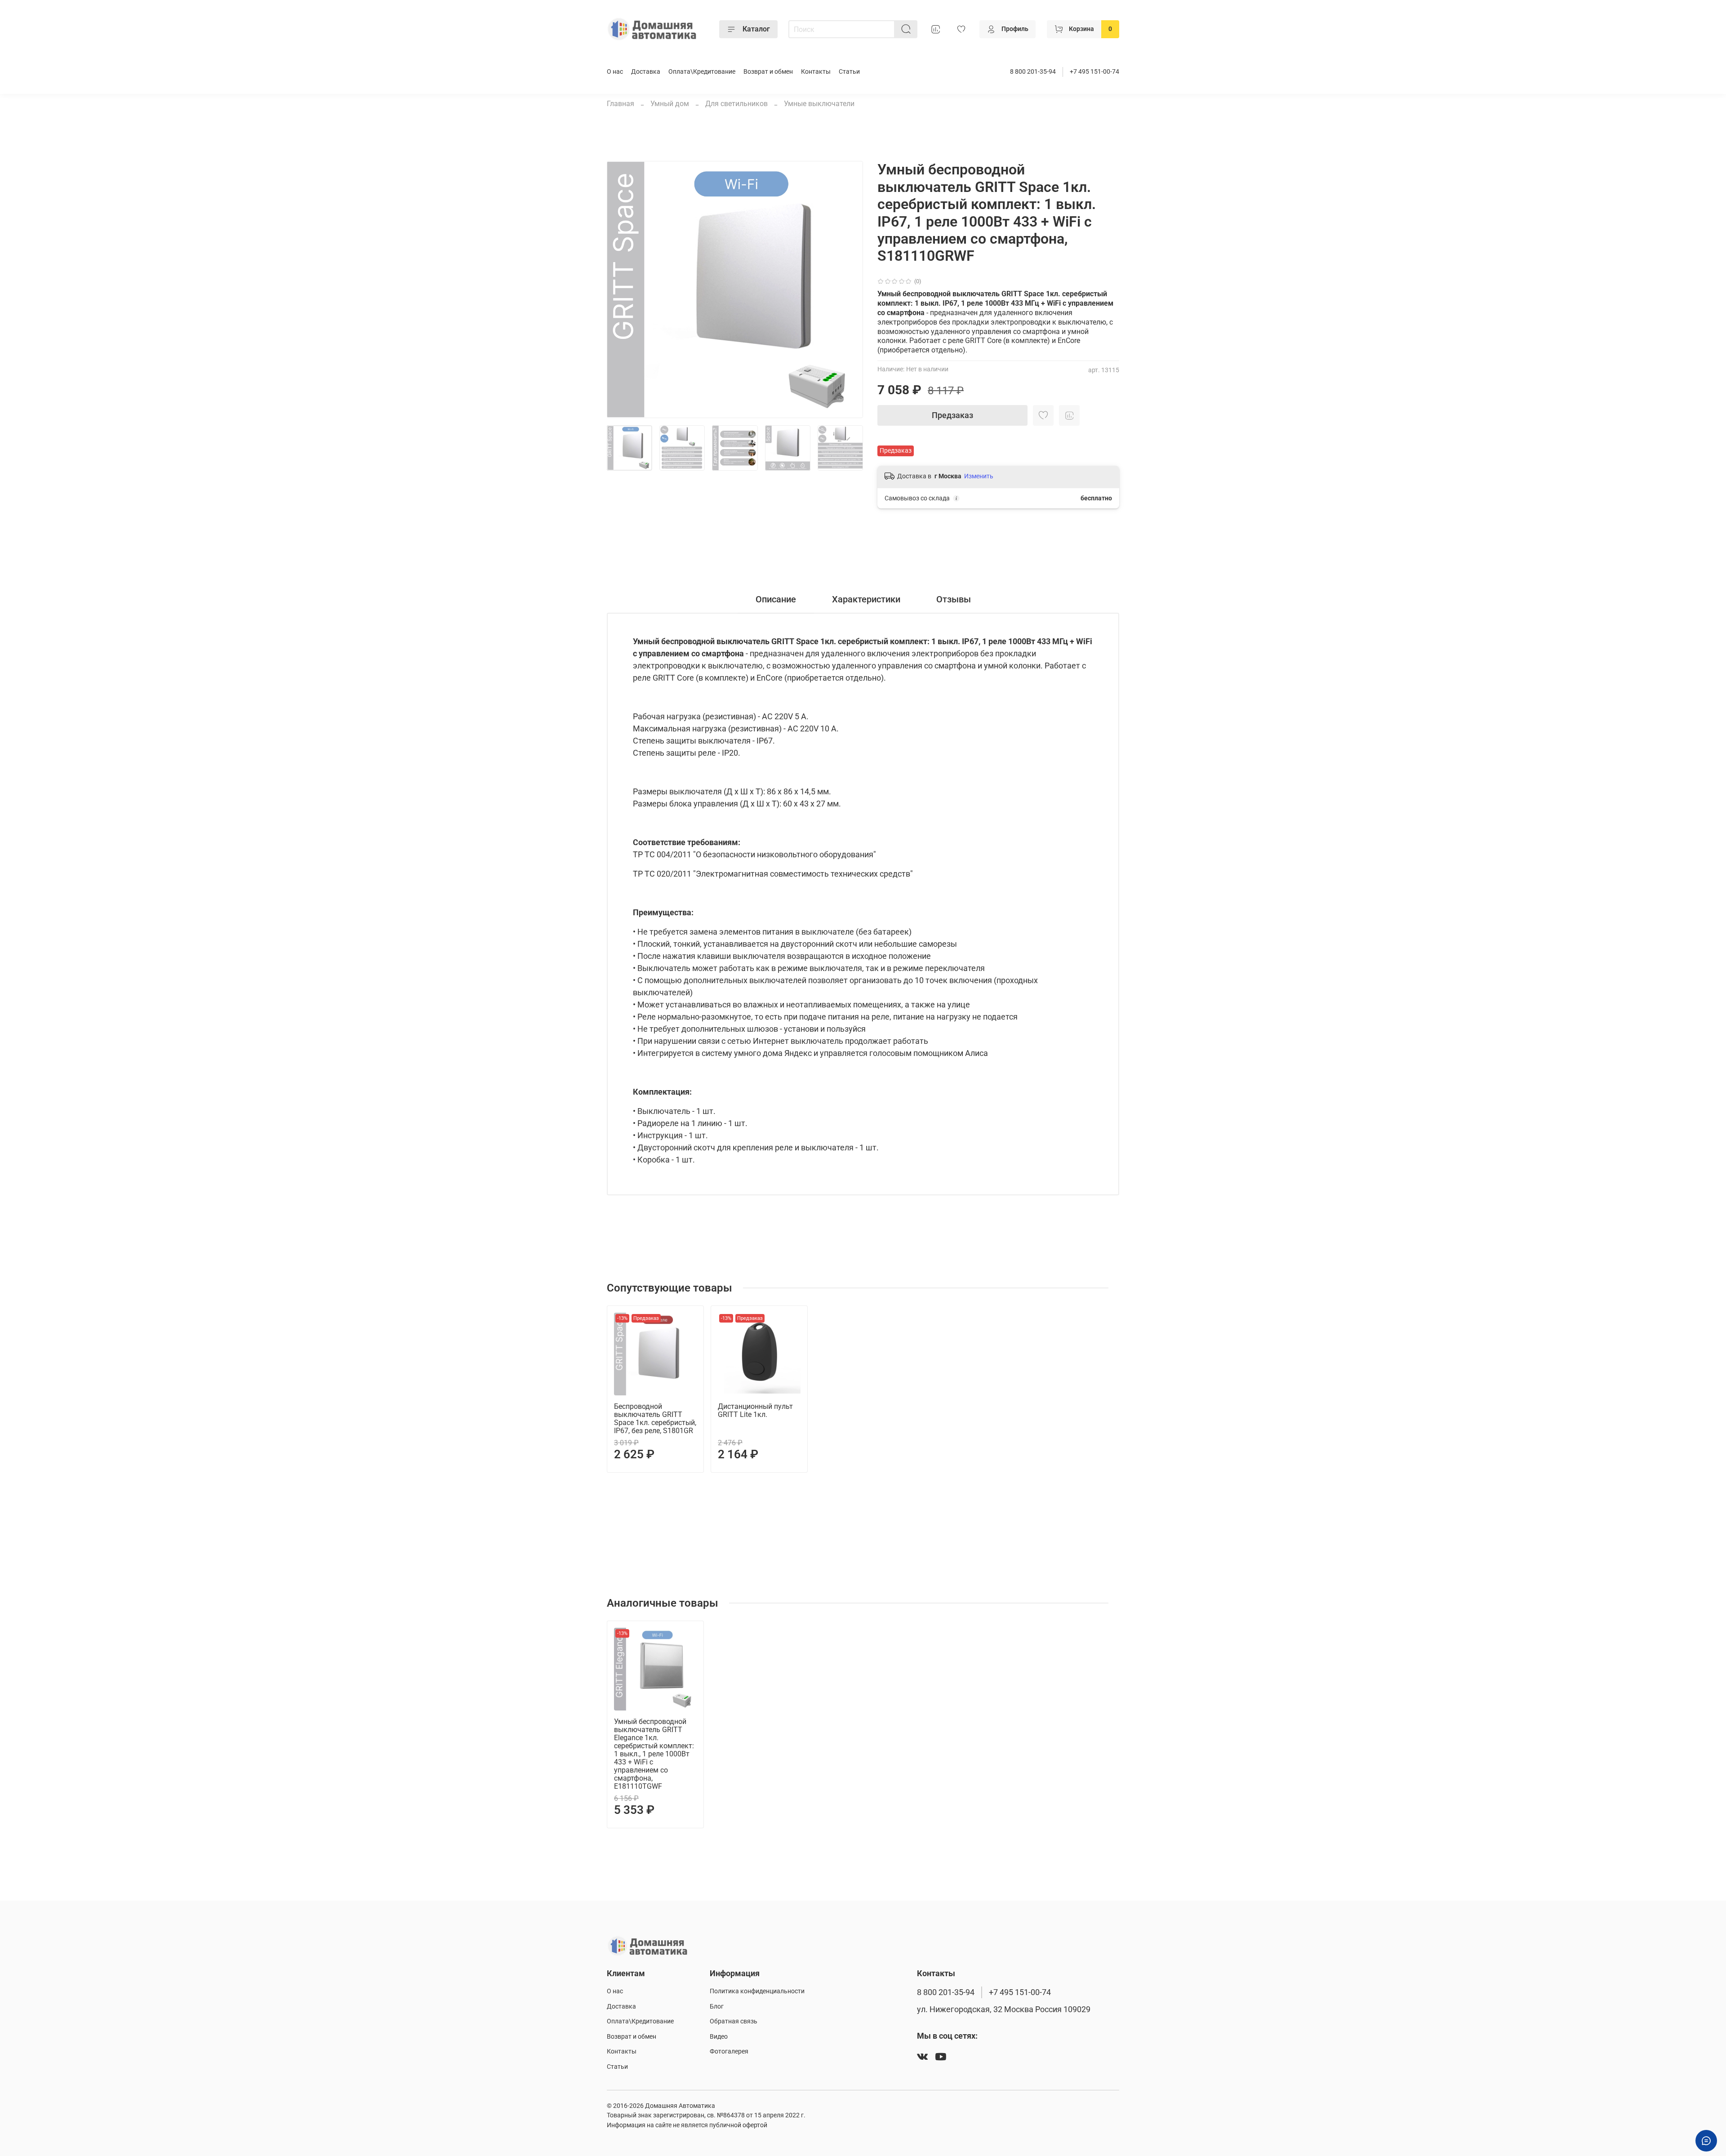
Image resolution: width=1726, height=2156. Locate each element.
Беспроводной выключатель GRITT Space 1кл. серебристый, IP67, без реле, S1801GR (655, 1419)
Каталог (756, 29)
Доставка (646, 72)
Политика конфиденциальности (757, 1991)
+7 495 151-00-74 (1094, 72)
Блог (717, 2007)
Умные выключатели (819, 104)
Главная (621, 104)
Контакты (816, 72)
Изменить (979, 476)
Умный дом (670, 104)
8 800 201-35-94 (1033, 72)
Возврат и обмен (768, 72)
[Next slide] (849, 290)
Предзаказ (952, 415)
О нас (615, 72)
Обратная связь (734, 2021)
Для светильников (736, 104)
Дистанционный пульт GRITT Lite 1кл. (755, 1410)
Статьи (849, 72)
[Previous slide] (621, 290)
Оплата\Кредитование (702, 72)
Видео (719, 2037)
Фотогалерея (729, 2051)
